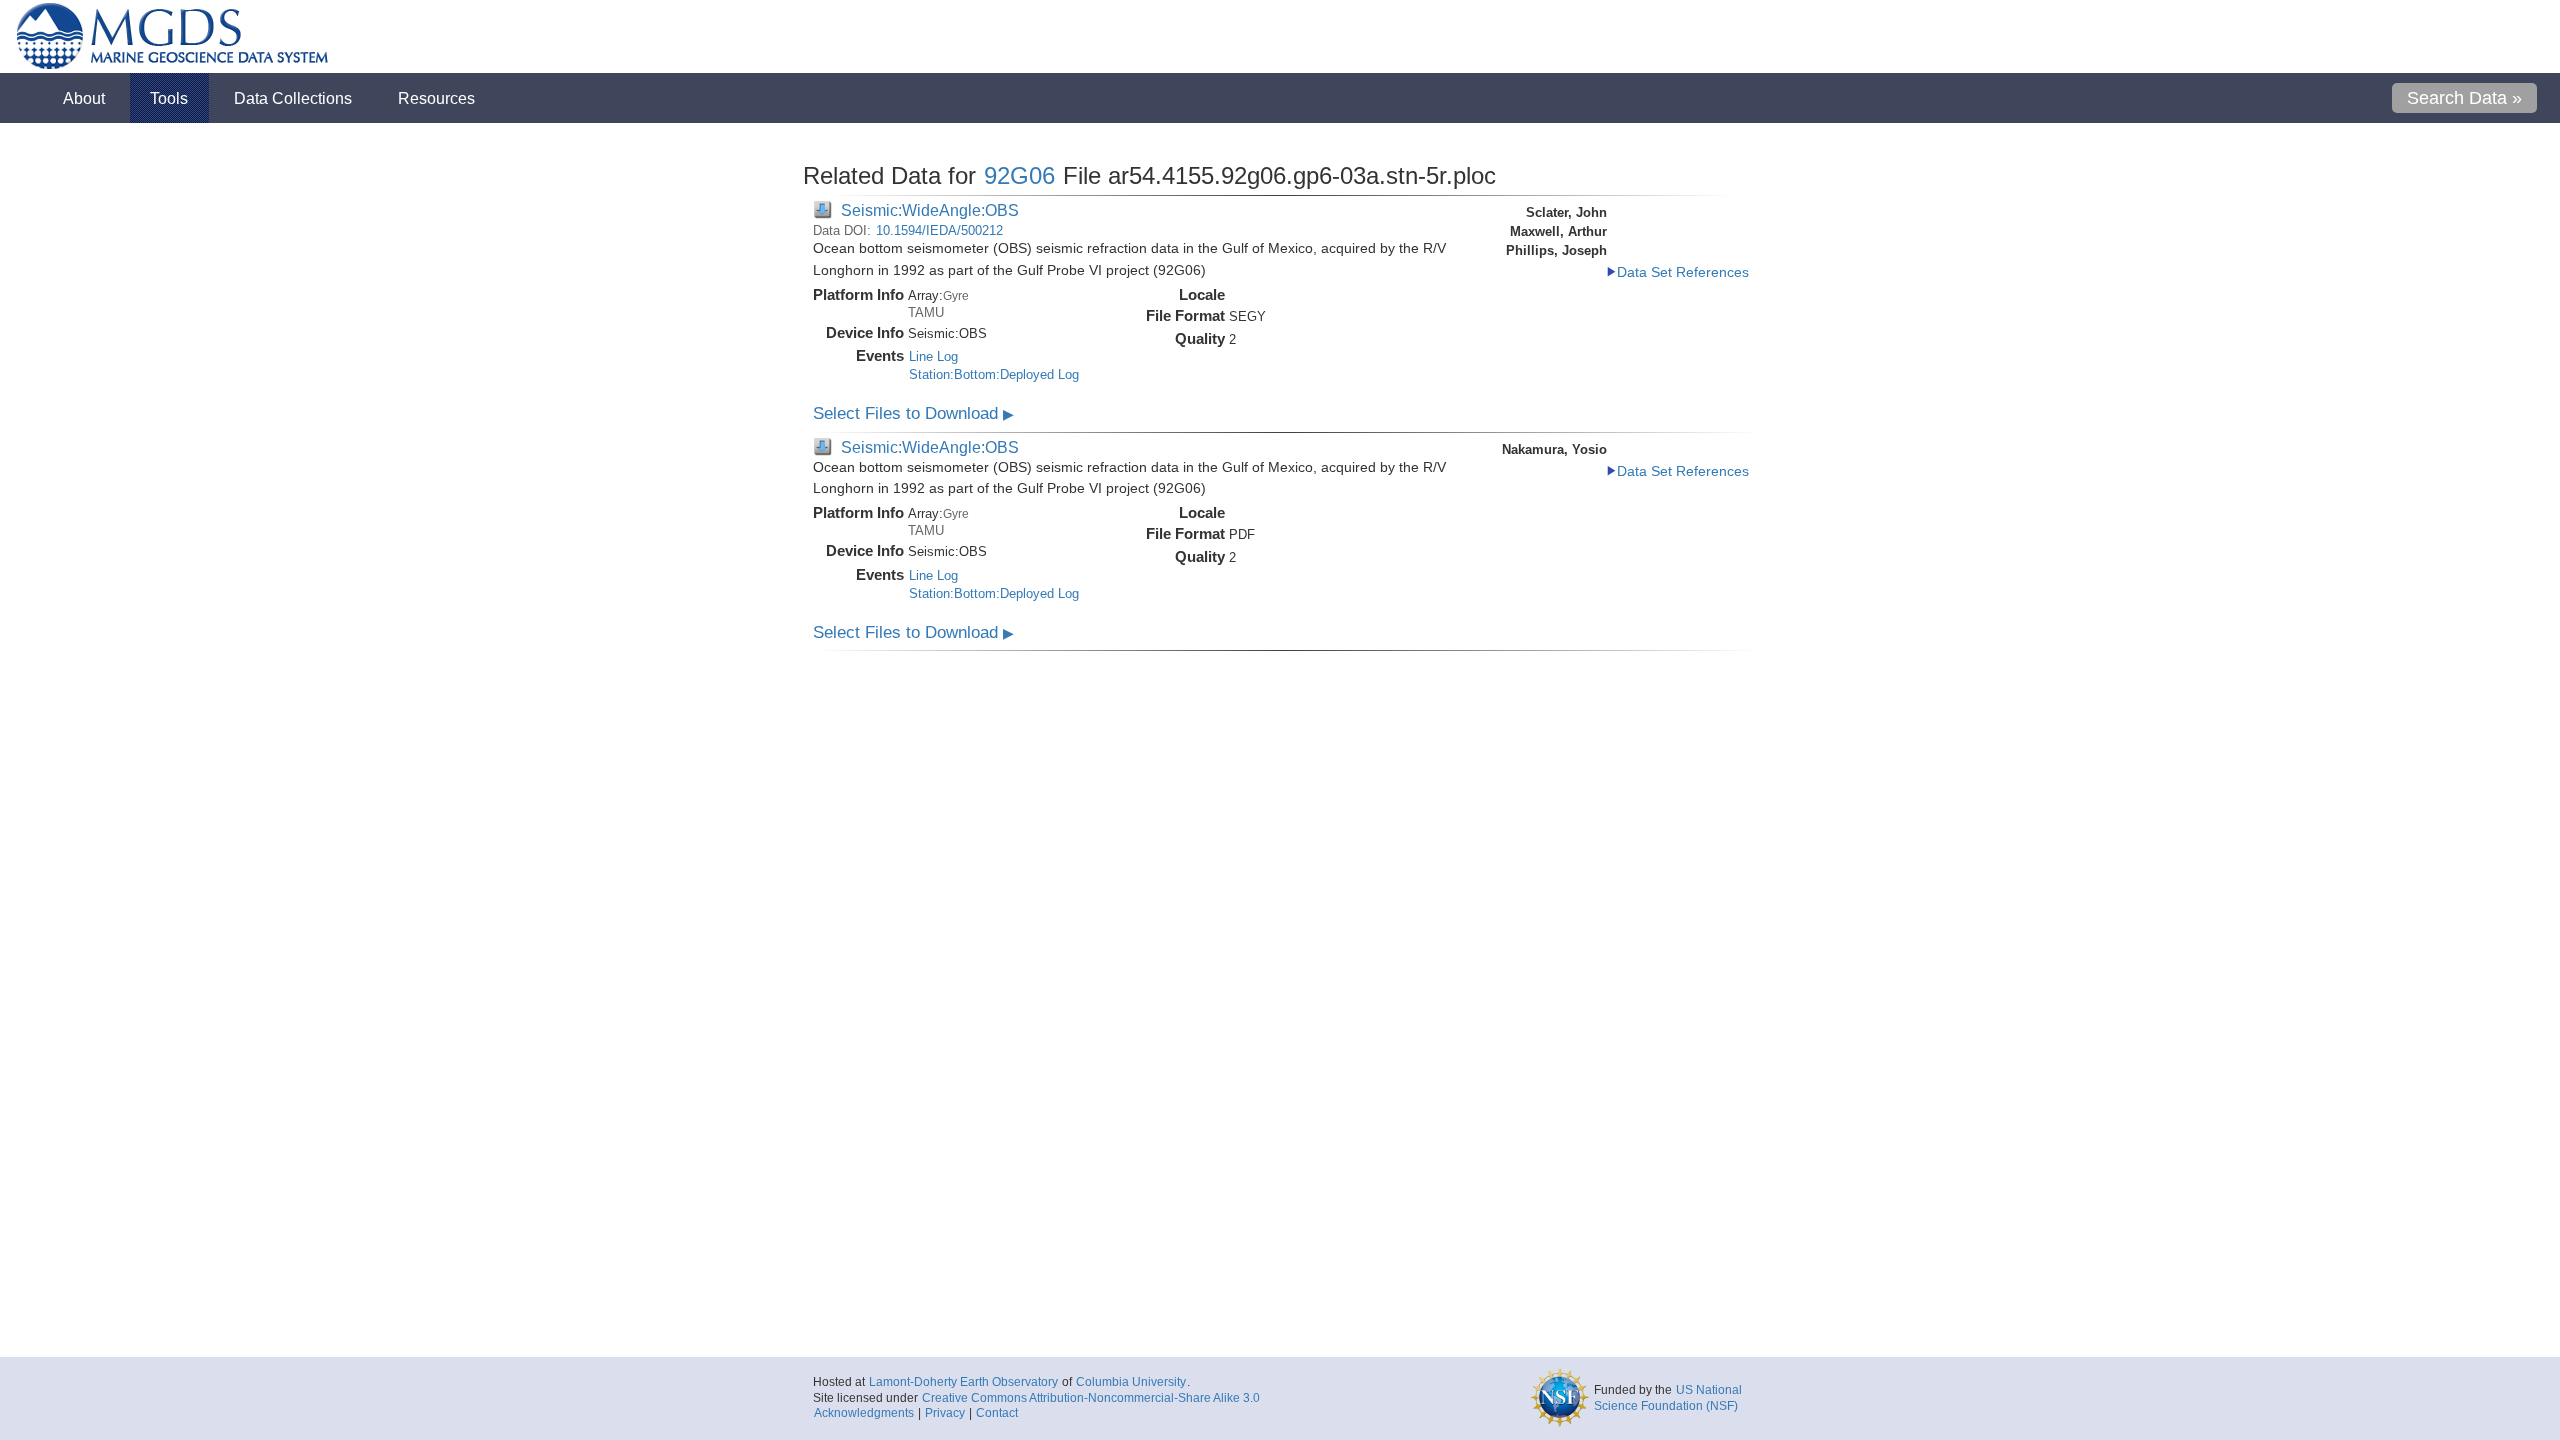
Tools (169, 98)
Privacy (945, 1413)
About (84, 98)
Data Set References (1683, 272)
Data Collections (293, 98)
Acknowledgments (864, 1413)
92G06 (1019, 175)
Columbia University (1131, 1382)
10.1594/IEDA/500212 (939, 230)
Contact (997, 1413)
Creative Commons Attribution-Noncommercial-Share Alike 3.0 (1091, 1398)
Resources (436, 98)
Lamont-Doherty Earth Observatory (963, 1382)
